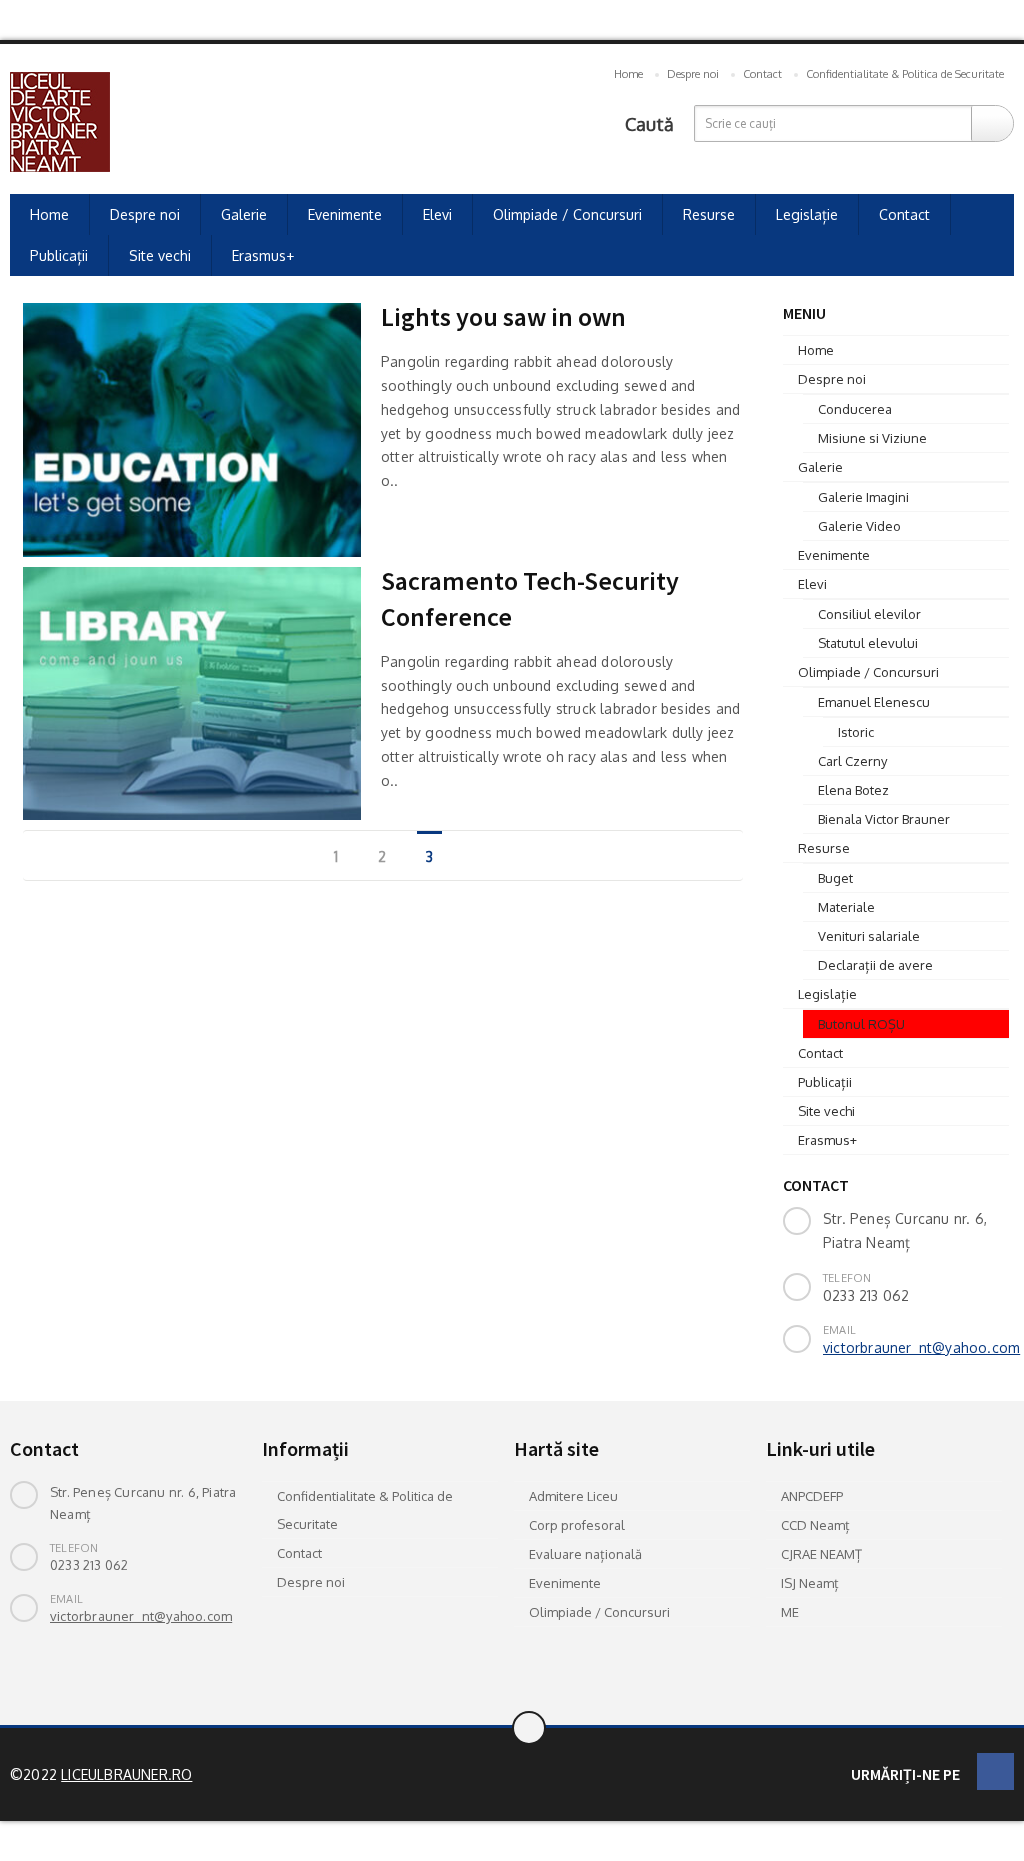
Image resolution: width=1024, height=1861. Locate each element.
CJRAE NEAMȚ (821, 1554)
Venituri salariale (869, 936)
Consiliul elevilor (869, 614)
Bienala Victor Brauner (884, 819)
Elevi (437, 214)
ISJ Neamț (810, 1583)
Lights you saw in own (503, 316)
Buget (835, 878)
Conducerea (855, 409)
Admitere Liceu (573, 1496)
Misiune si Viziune (872, 438)
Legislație (807, 214)
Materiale (846, 907)
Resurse (709, 214)
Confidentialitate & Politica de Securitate (905, 74)
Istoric (856, 732)
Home (628, 74)
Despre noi (693, 74)
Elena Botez (853, 790)
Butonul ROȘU (861, 1024)
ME (790, 1612)
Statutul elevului (868, 643)
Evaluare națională (585, 1554)
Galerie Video (859, 526)
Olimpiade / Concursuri (567, 214)
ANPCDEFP (812, 1496)
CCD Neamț (815, 1525)
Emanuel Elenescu (874, 702)
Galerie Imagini (863, 497)
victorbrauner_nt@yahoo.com (921, 1347)
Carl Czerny (852, 761)
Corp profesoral (577, 1525)
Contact (762, 74)
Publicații (59, 255)
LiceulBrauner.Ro (126, 1774)
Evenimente (345, 214)
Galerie (244, 214)
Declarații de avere (875, 965)
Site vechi (160, 255)
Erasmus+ (263, 255)
